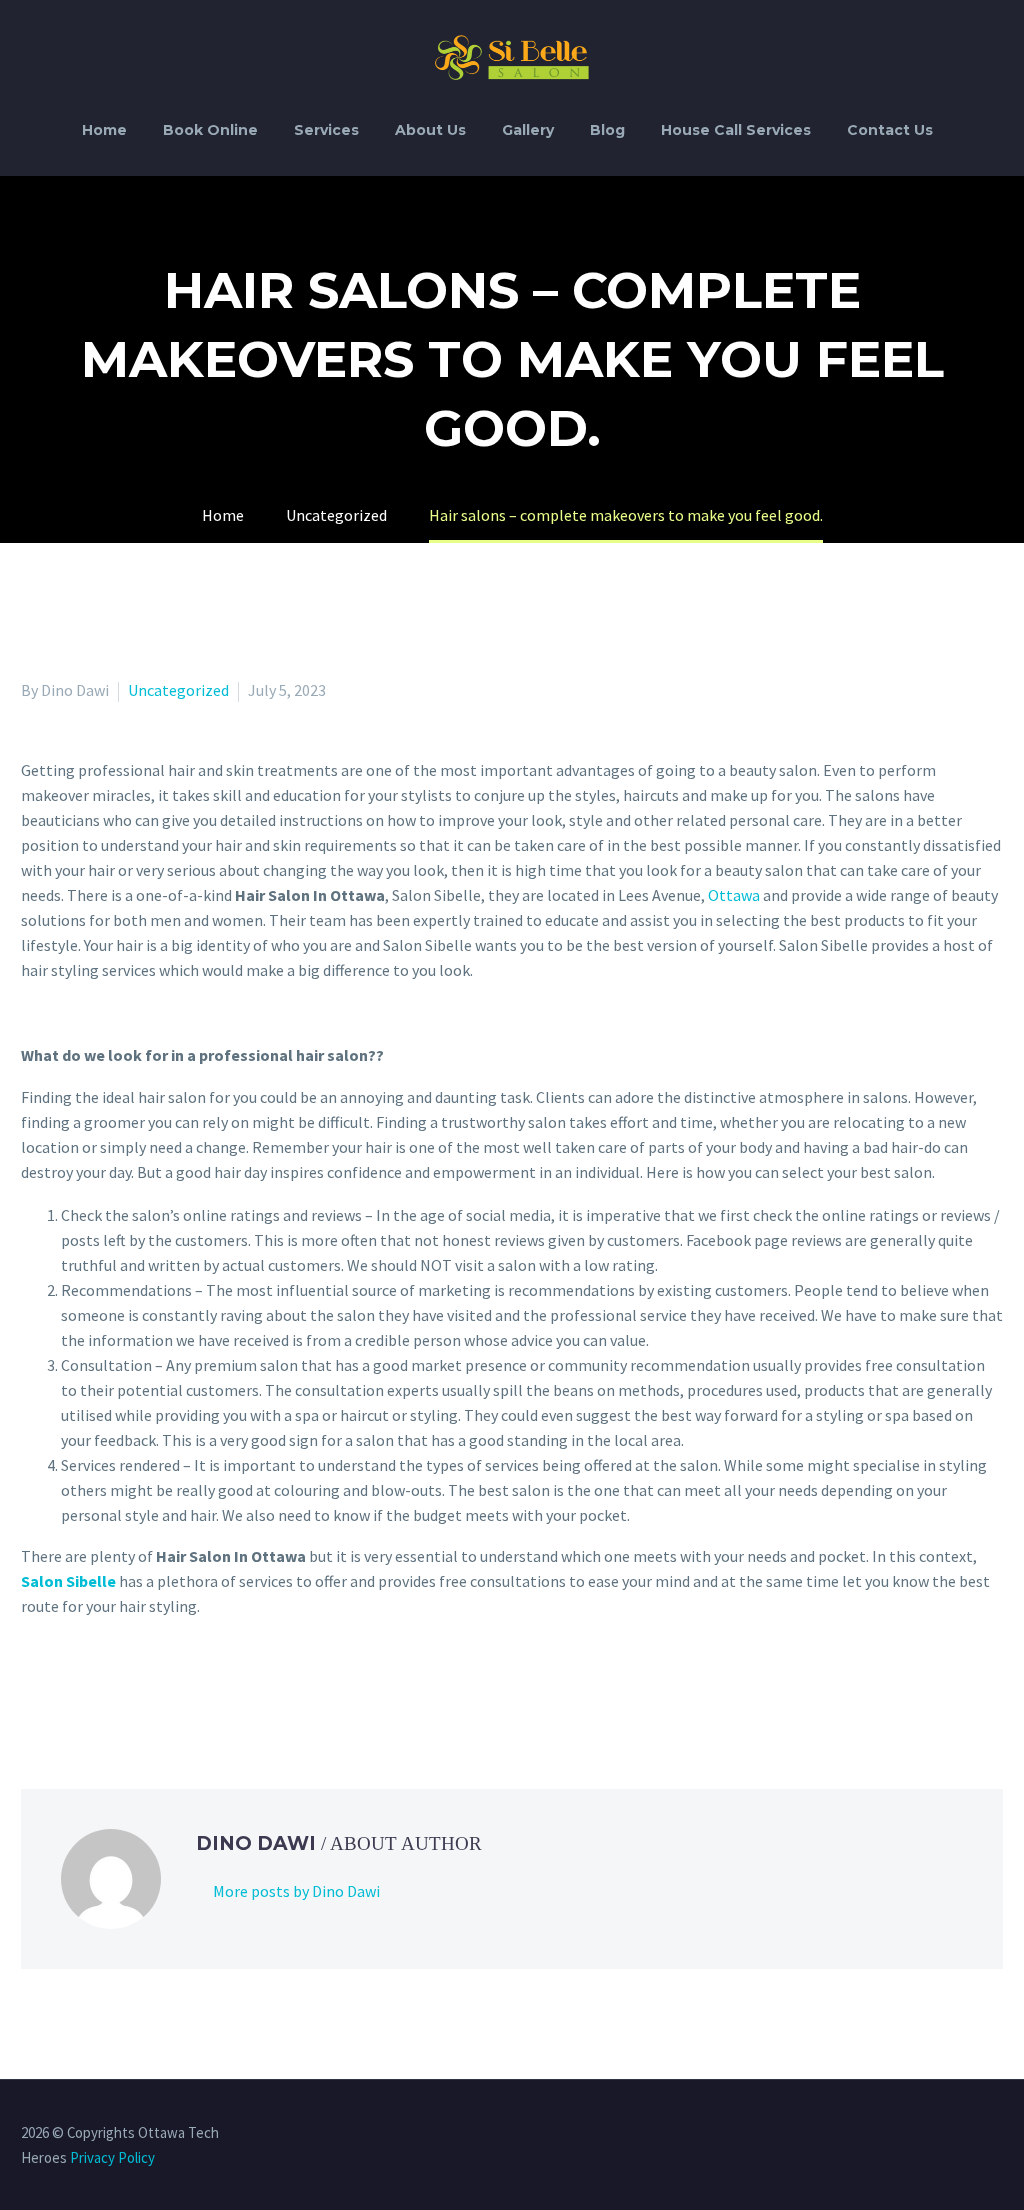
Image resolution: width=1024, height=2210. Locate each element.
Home (104, 130)
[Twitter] (63, 1687)
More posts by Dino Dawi (296, 1891)
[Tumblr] (121, 1687)
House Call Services (736, 130)
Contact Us (890, 130)
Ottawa (734, 895)
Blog (607, 130)
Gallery (528, 130)
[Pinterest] (92, 1687)
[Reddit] (179, 1687)
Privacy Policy (112, 2157)
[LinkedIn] (150, 1687)
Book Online (210, 130)
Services (326, 130)
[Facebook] (34, 1687)
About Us (430, 130)
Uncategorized (178, 690)
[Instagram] (997, 2134)
